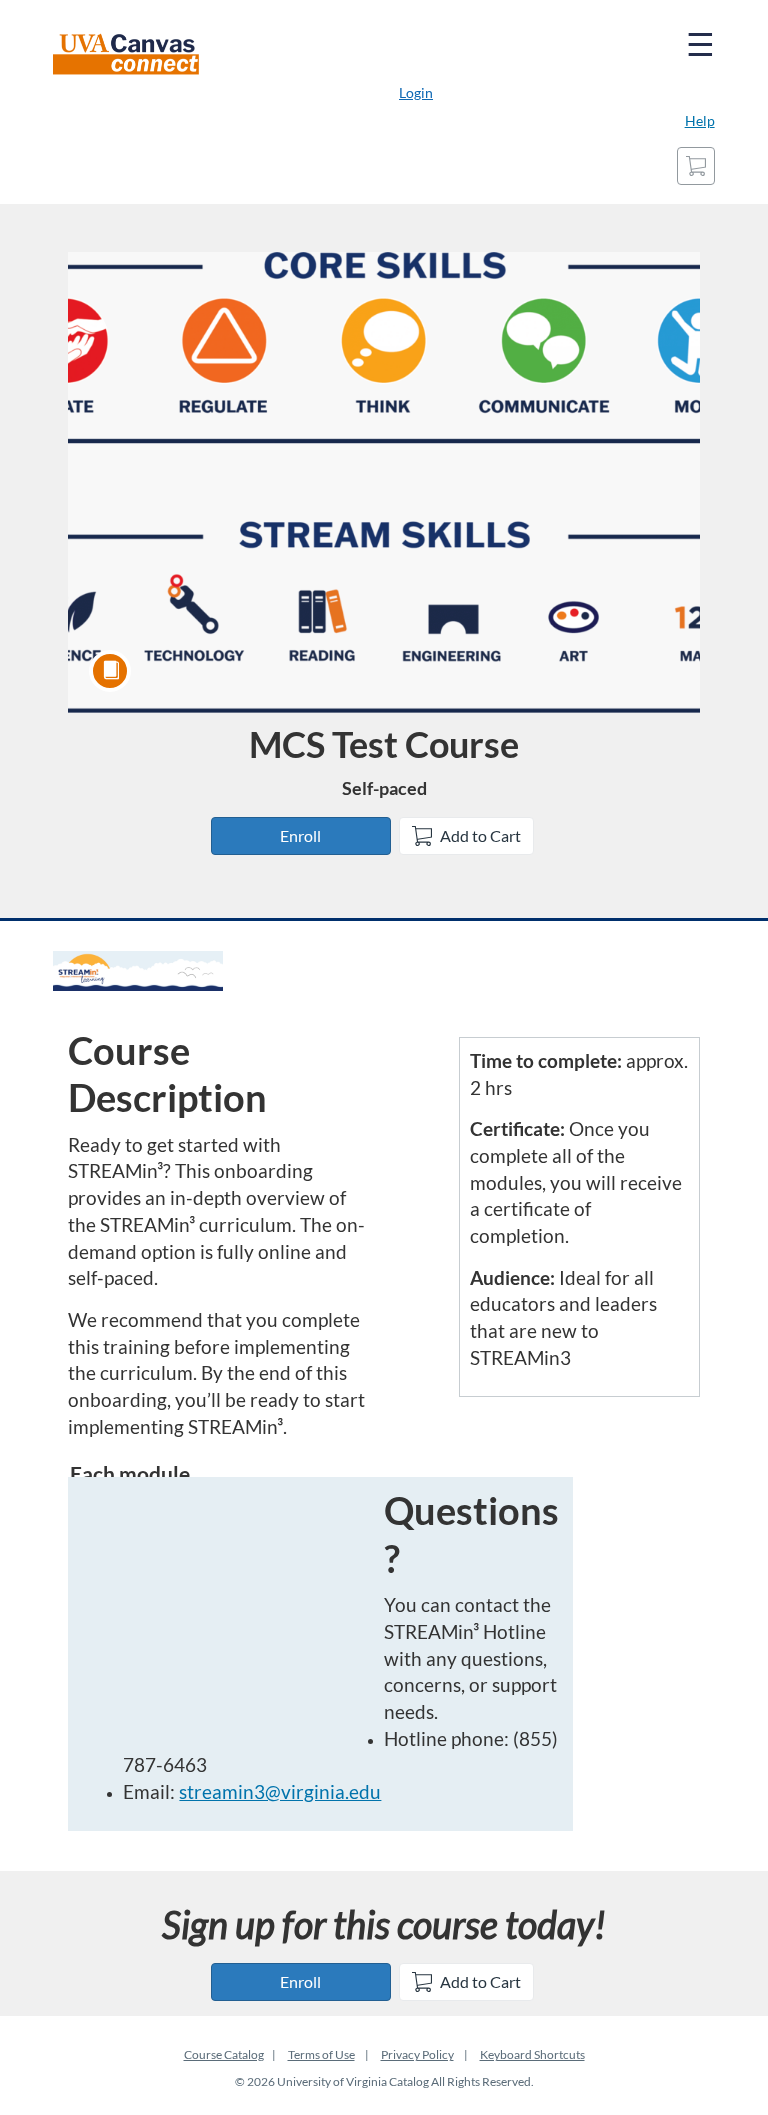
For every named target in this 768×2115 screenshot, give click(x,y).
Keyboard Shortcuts (532, 2054)
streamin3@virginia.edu (280, 1792)
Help (700, 120)
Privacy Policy (417, 2054)
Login (416, 92)
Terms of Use (321, 2054)
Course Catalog (224, 2054)
